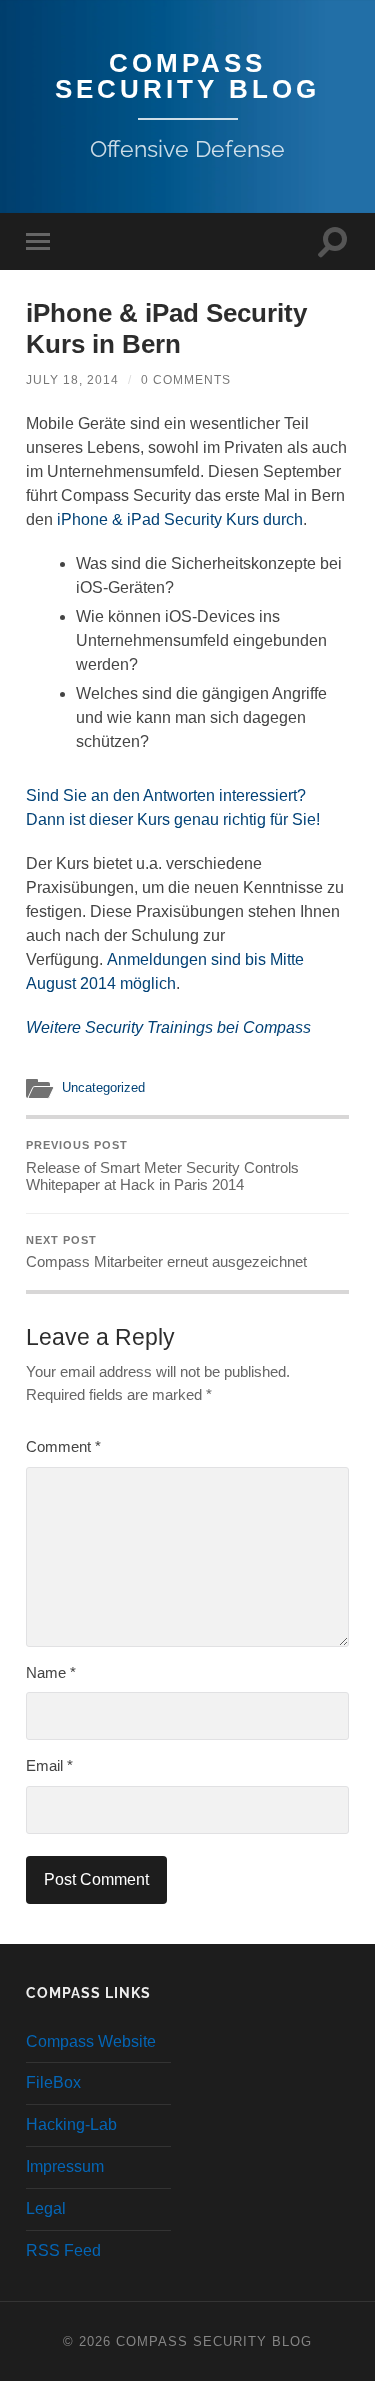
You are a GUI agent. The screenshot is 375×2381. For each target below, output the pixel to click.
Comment (63, 1446)
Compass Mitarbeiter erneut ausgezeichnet (166, 1252)
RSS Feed (63, 2250)
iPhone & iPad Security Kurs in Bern (166, 329)
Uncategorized (103, 1087)
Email (49, 1765)
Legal (46, 2208)
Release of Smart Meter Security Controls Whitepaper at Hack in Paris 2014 (162, 1166)
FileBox (53, 2082)
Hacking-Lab (71, 2124)
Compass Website (91, 2041)
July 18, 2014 (72, 380)
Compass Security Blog (187, 76)
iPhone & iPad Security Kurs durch (180, 519)
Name (51, 1672)
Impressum (65, 2166)
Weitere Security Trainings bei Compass (168, 1027)
